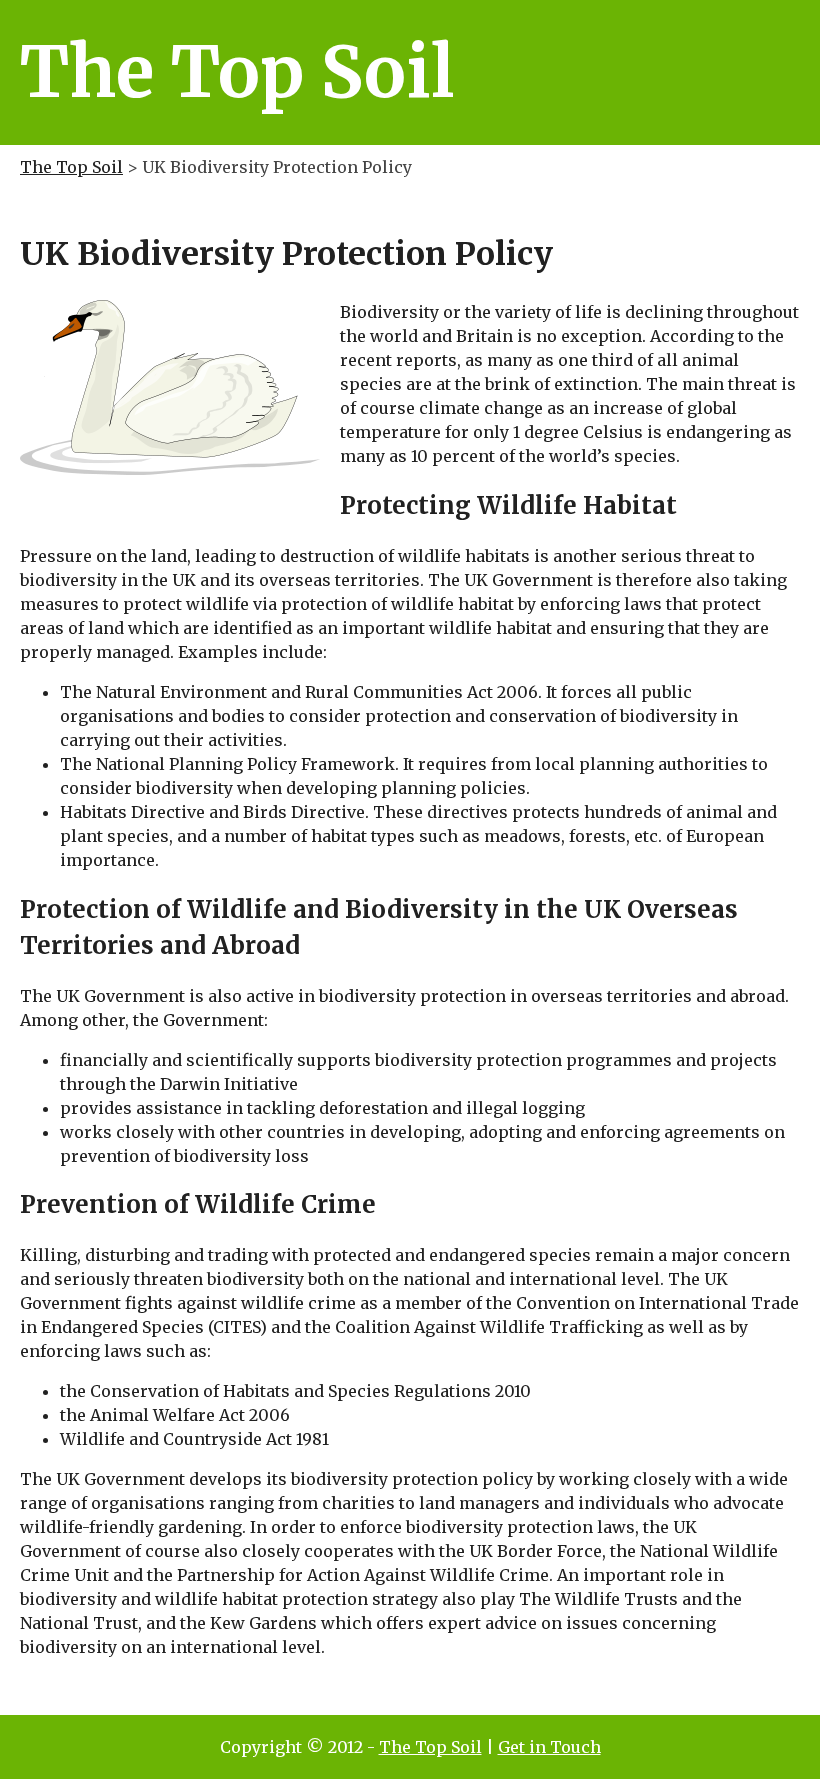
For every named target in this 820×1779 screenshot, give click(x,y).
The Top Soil (71, 167)
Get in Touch (549, 1747)
